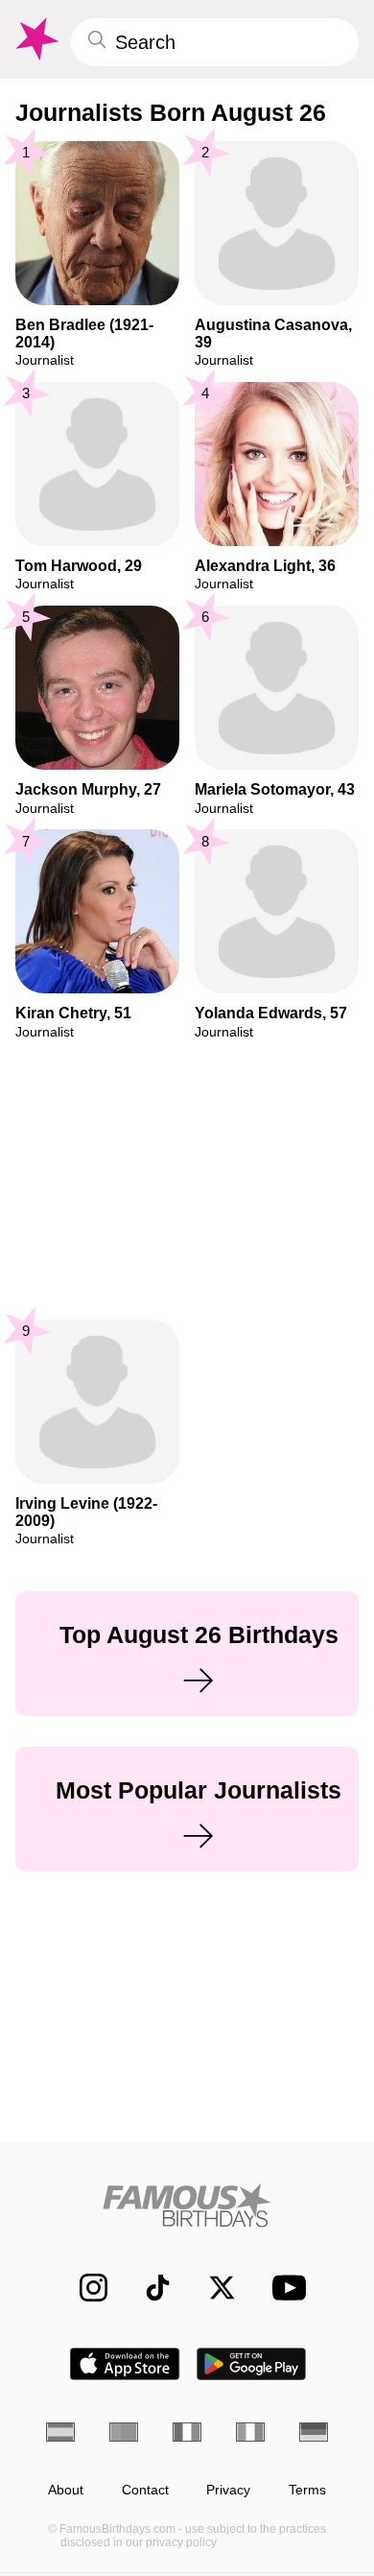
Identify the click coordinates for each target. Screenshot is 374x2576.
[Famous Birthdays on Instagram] (84, 2288)
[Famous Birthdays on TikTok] (148, 2288)
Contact (145, 2490)
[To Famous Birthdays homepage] (35, 39)
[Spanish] (60, 2432)
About (66, 2490)
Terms (307, 2490)
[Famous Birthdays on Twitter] (212, 2288)
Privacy (228, 2490)
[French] (187, 2432)
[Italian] (250, 2432)
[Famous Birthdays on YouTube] (284, 2288)
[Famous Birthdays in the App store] (125, 2364)
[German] (314, 2432)
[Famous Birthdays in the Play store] (252, 2364)
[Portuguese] (124, 2432)
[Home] (187, 2205)
